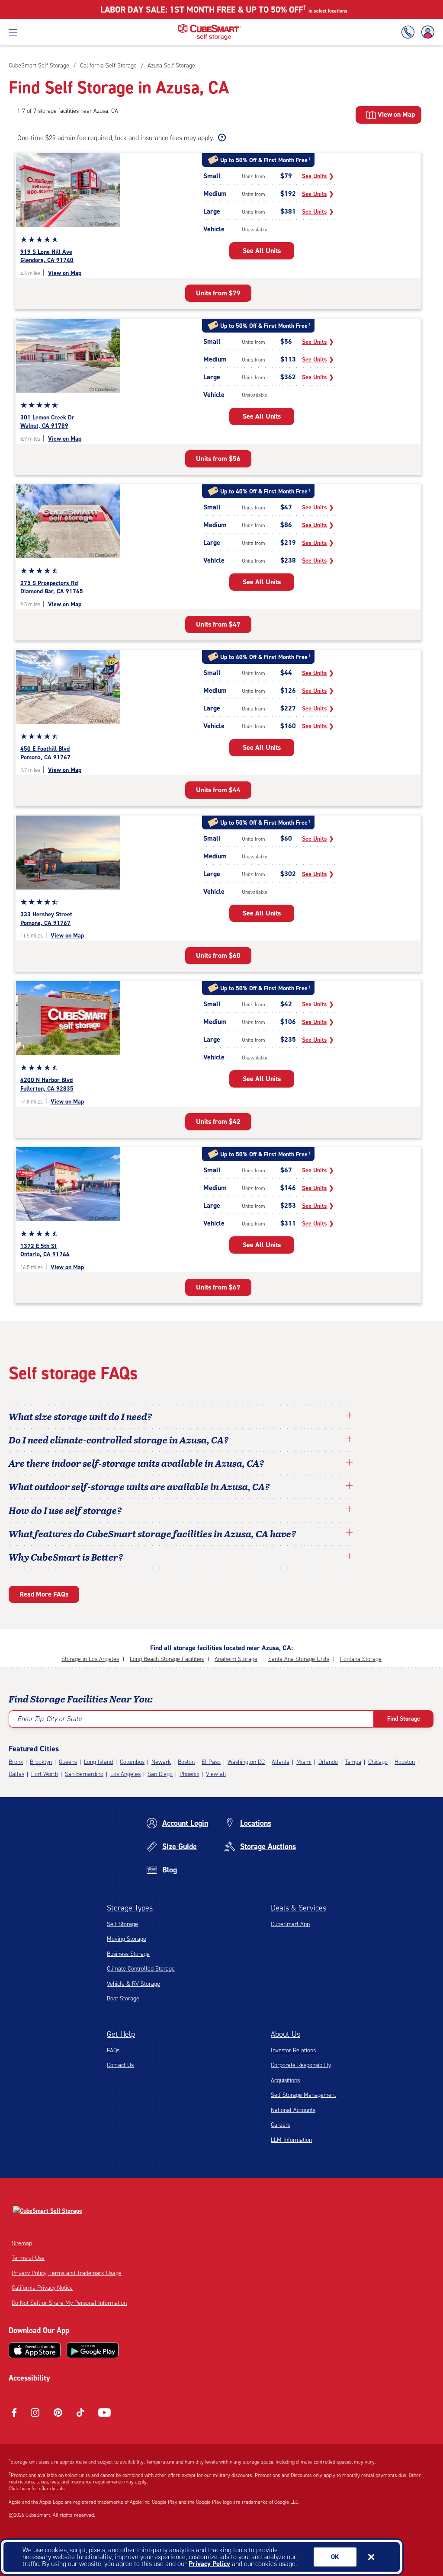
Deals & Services (299, 1908)
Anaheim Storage (236, 1659)
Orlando (328, 1762)
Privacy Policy (209, 2564)
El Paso (211, 1762)
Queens (68, 1762)
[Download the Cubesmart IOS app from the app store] (35, 2350)
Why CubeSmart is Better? (66, 1557)
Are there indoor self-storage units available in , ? (136, 1463)
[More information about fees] (221, 138)
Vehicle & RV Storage (133, 1984)
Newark (161, 1762)
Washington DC (246, 1762)
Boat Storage (123, 1998)
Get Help (121, 2034)
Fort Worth (45, 1774)
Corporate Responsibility (301, 2065)
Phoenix (189, 1774)
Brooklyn (41, 1762)
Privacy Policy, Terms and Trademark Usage (67, 2273)
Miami (304, 1762)
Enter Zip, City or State (50, 1719)
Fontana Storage (361, 1659)
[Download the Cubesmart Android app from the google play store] (93, 2350)
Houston (405, 1762)
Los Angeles (125, 1774)
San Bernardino (84, 1774)
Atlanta (281, 1762)
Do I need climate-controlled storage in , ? (119, 1440)
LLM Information (291, 2140)
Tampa (353, 1762)
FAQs (113, 2050)
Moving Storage (127, 1939)
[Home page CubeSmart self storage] (210, 27)
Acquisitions (285, 2080)
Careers (281, 2125)
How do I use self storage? (65, 1510)
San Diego (160, 1774)
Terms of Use (28, 2258)
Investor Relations (293, 2050)
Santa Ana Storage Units (299, 1659)
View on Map (65, 273)
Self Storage (122, 1924)
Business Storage (128, 1954)
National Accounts (293, 2110)
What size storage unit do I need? (80, 1416)
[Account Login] (426, 32)
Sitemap (22, 2243)
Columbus (132, 1762)
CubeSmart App (290, 1924)
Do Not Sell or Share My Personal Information (69, 2303)
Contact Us (120, 2065)
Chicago (378, 1762)
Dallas (16, 1774)
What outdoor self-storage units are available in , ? (139, 1486)
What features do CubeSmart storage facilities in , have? (152, 1533)
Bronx (16, 1762)
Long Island (98, 1762)
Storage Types (130, 1908)
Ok (335, 2557)
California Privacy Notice (42, 2288)
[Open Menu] (13, 32)
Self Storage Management (303, 2095)
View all (216, 1774)
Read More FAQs (44, 1594)
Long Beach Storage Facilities (167, 1659)
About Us (286, 2034)
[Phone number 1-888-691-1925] (410, 32)
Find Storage (404, 1719)
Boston (186, 1762)
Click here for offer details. (37, 2489)
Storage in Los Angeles (90, 1659)
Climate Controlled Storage (141, 1969)
